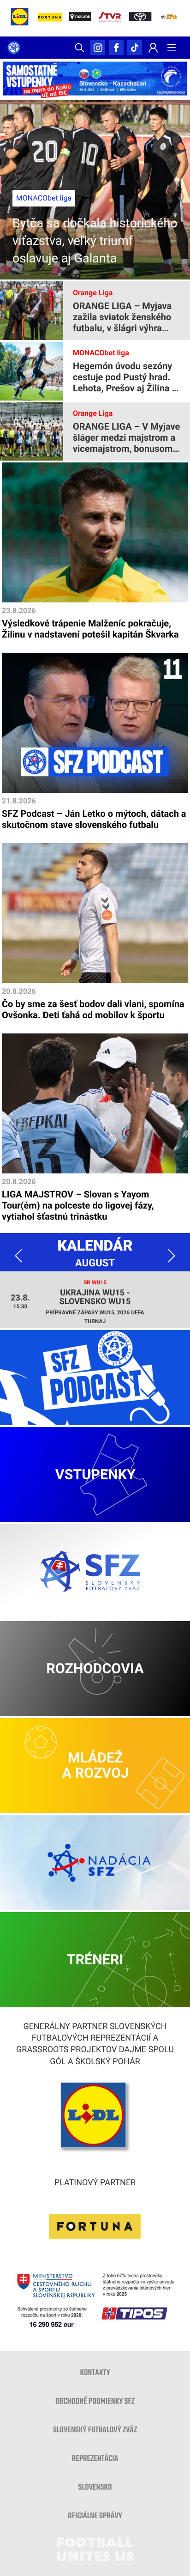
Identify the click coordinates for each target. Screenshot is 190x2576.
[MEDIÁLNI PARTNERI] (172, 18)
